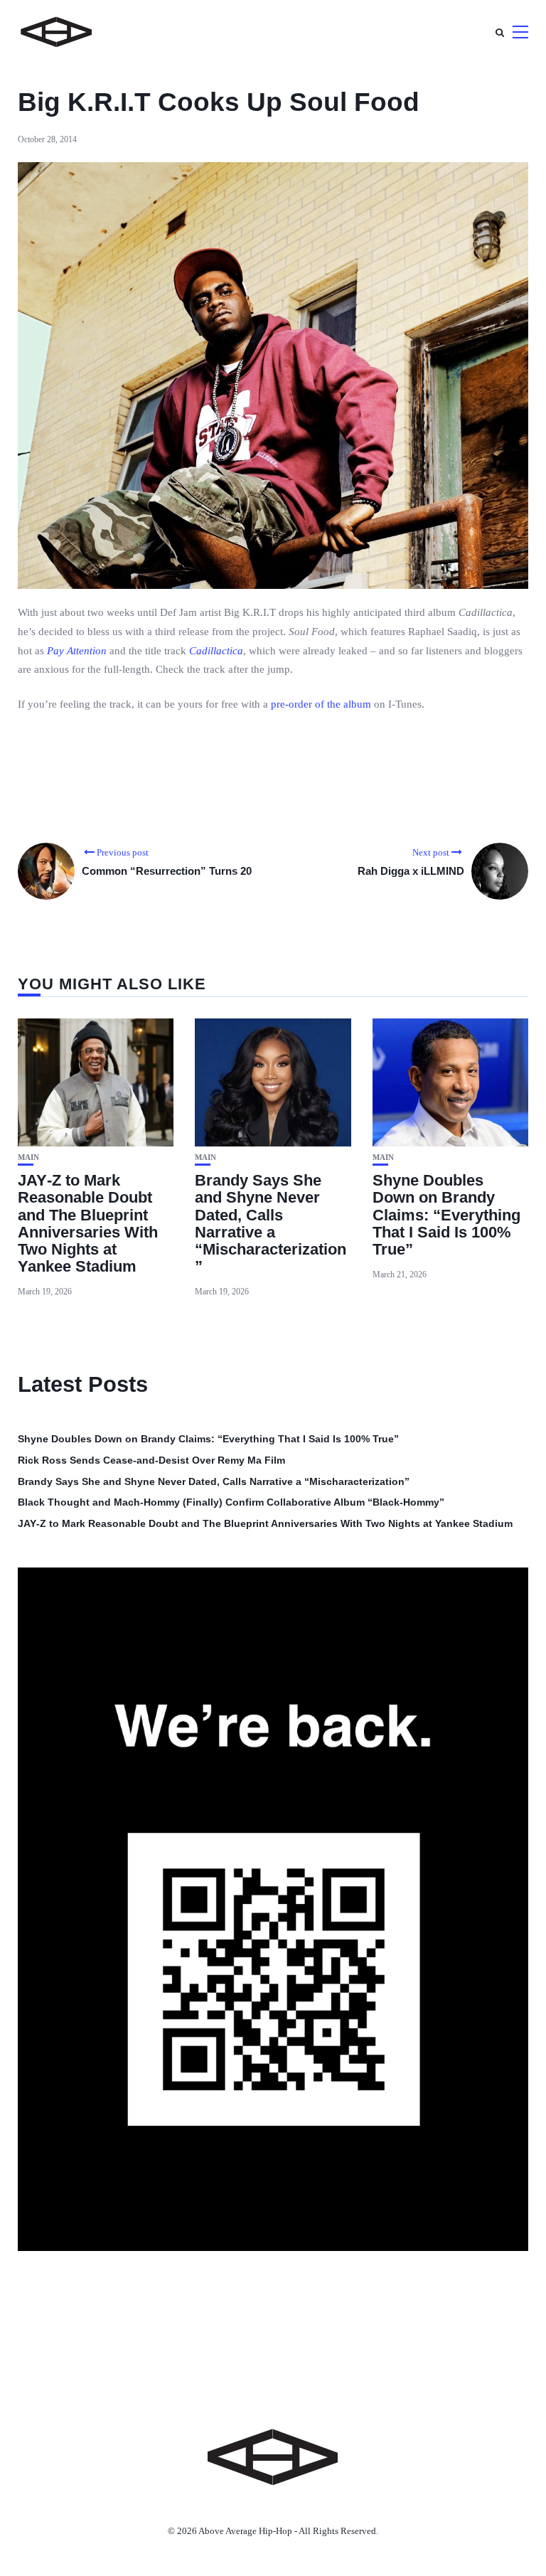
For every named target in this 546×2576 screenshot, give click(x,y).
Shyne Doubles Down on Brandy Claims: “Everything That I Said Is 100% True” (446, 1215)
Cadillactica (216, 651)
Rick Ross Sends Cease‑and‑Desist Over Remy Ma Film (151, 1460)
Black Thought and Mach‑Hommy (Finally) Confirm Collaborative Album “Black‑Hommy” (231, 1502)
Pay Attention (77, 651)
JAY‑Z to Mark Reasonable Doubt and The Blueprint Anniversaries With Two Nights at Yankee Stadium (88, 1223)
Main (28, 1157)
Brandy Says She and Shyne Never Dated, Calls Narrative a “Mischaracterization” (271, 1223)
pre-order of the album (321, 704)
